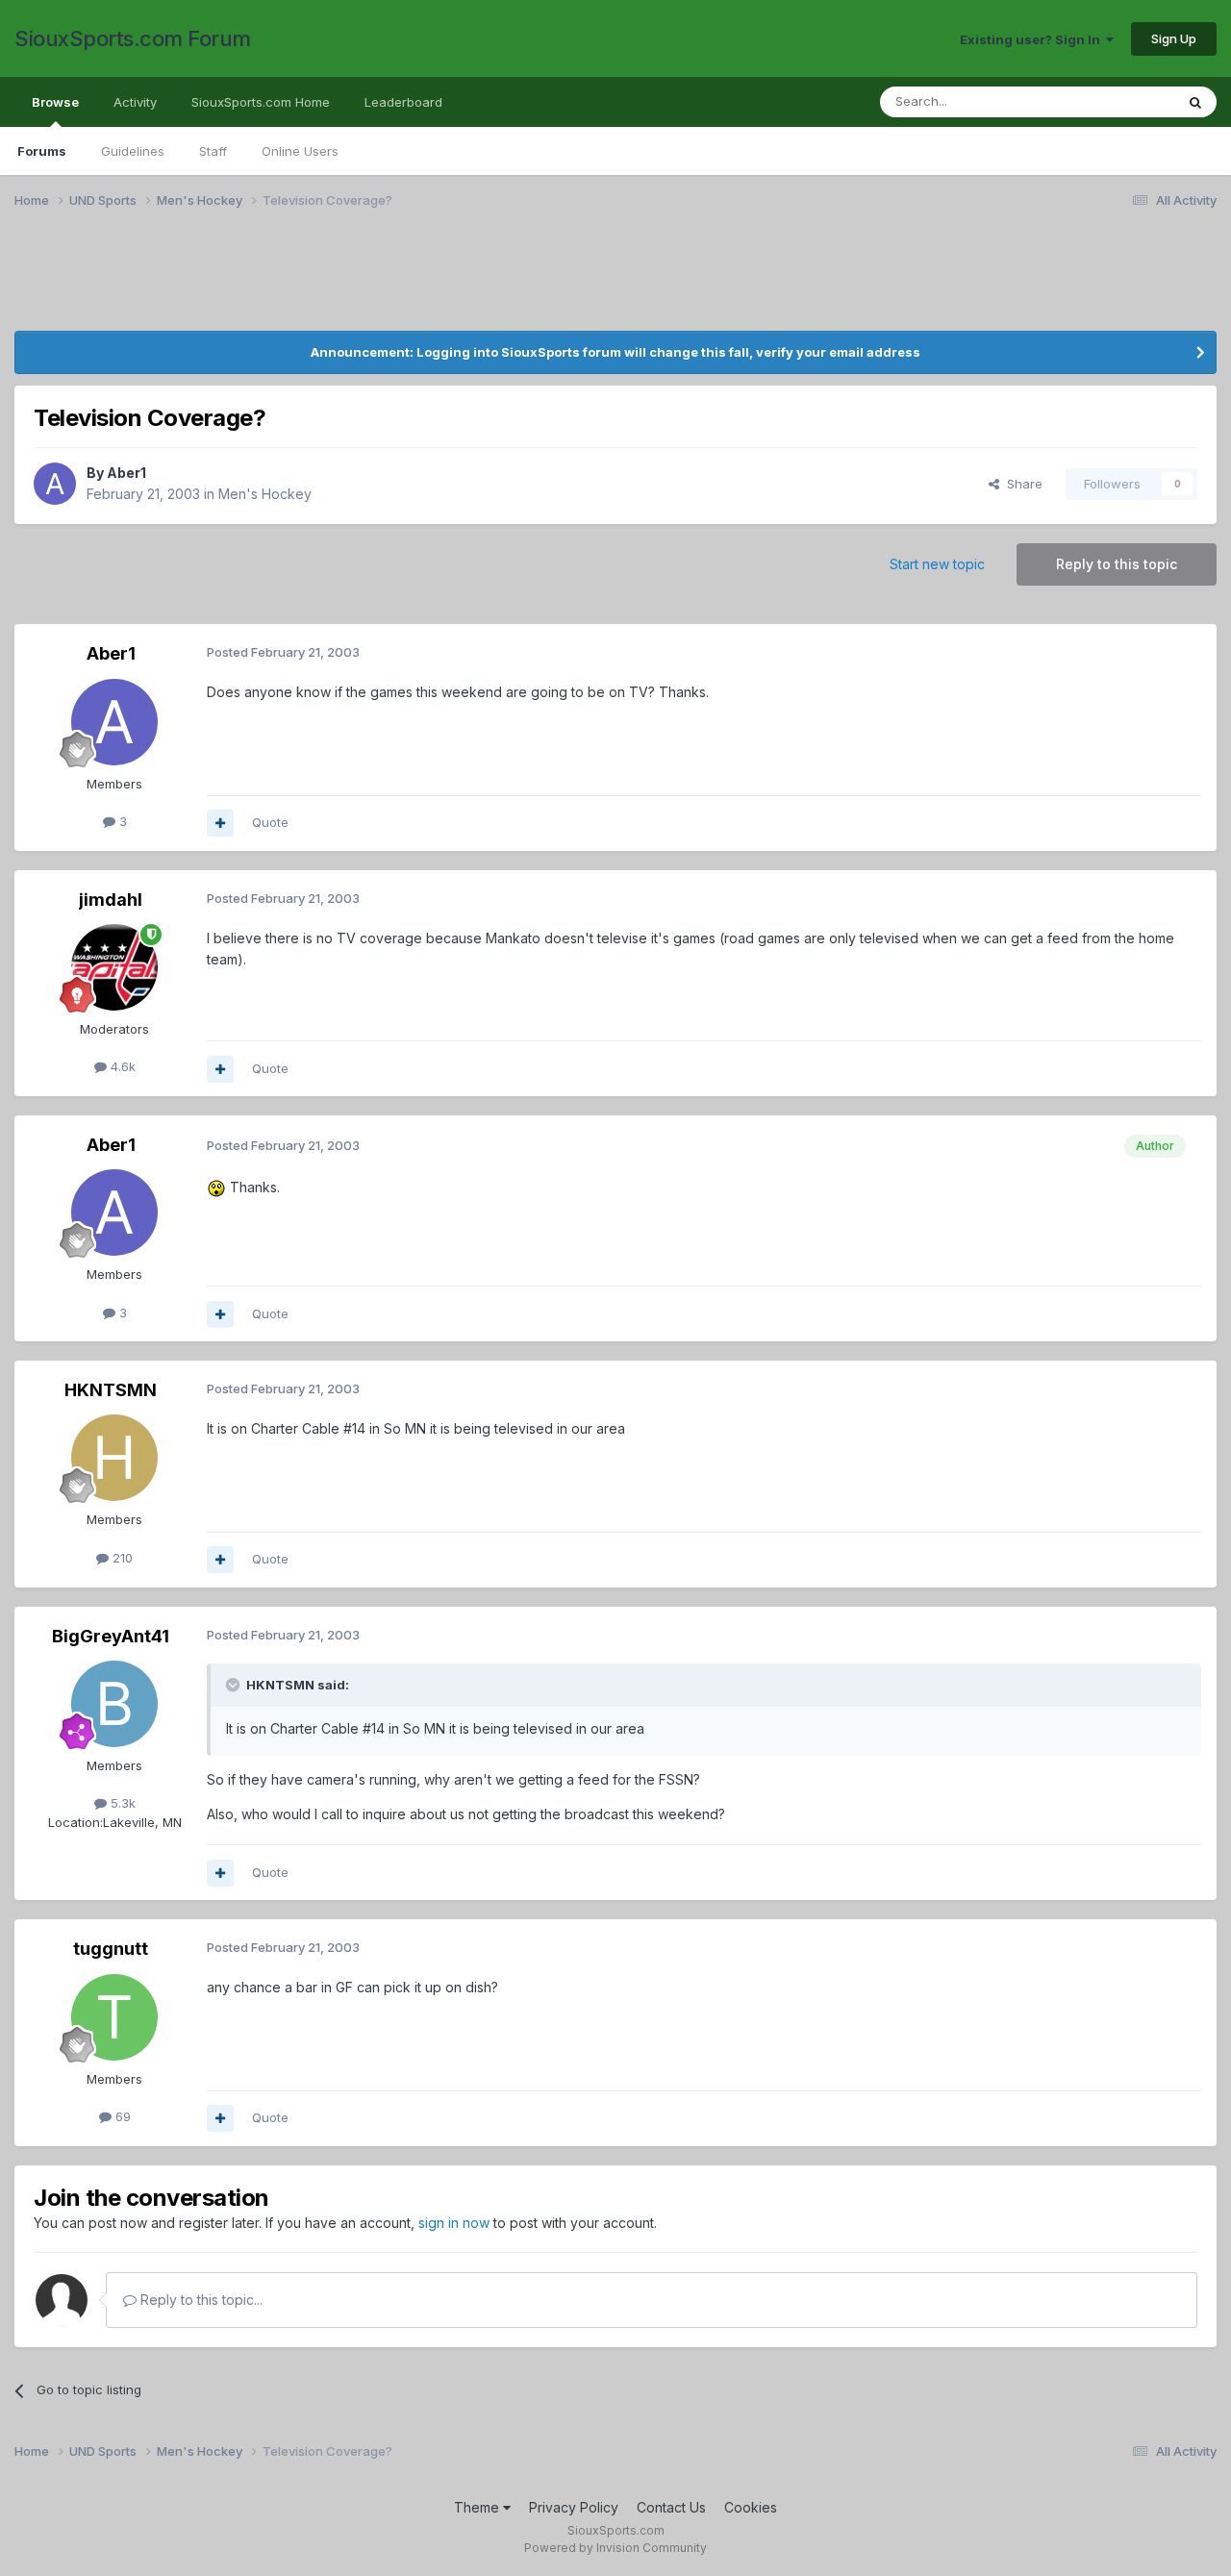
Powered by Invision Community (615, 2548)
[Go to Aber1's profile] (55, 484)
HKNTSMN (111, 1390)
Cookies (751, 2507)
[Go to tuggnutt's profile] (114, 2017)
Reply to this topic (1117, 564)
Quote (270, 822)
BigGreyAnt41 (111, 1636)
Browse (55, 102)
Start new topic (937, 564)
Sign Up (1174, 38)
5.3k (121, 1803)
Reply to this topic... (200, 2300)
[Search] (1195, 102)
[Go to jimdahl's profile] (114, 967)
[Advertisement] (591, 282)
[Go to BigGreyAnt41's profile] (114, 1704)
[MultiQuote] (220, 823)
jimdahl (111, 900)
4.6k (121, 1066)
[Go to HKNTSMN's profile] (114, 1458)
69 (121, 2116)
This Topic (1118, 101)
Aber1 (126, 473)
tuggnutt (111, 1949)
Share (1021, 484)
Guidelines (133, 151)
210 (121, 1558)
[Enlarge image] (216, 1187)
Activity (135, 102)
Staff (213, 151)
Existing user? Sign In (1033, 39)
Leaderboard (403, 102)
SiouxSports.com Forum (133, 38)
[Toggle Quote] (235, 1685)
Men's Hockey (265, 494)
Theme (478, 2507)
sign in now (454, 2223)
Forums (42, 151)
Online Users (300, 151)
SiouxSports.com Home (261, 102)
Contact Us (671, 2507)
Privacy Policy (574, 2507)
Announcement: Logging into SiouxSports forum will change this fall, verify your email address (615, 352)
